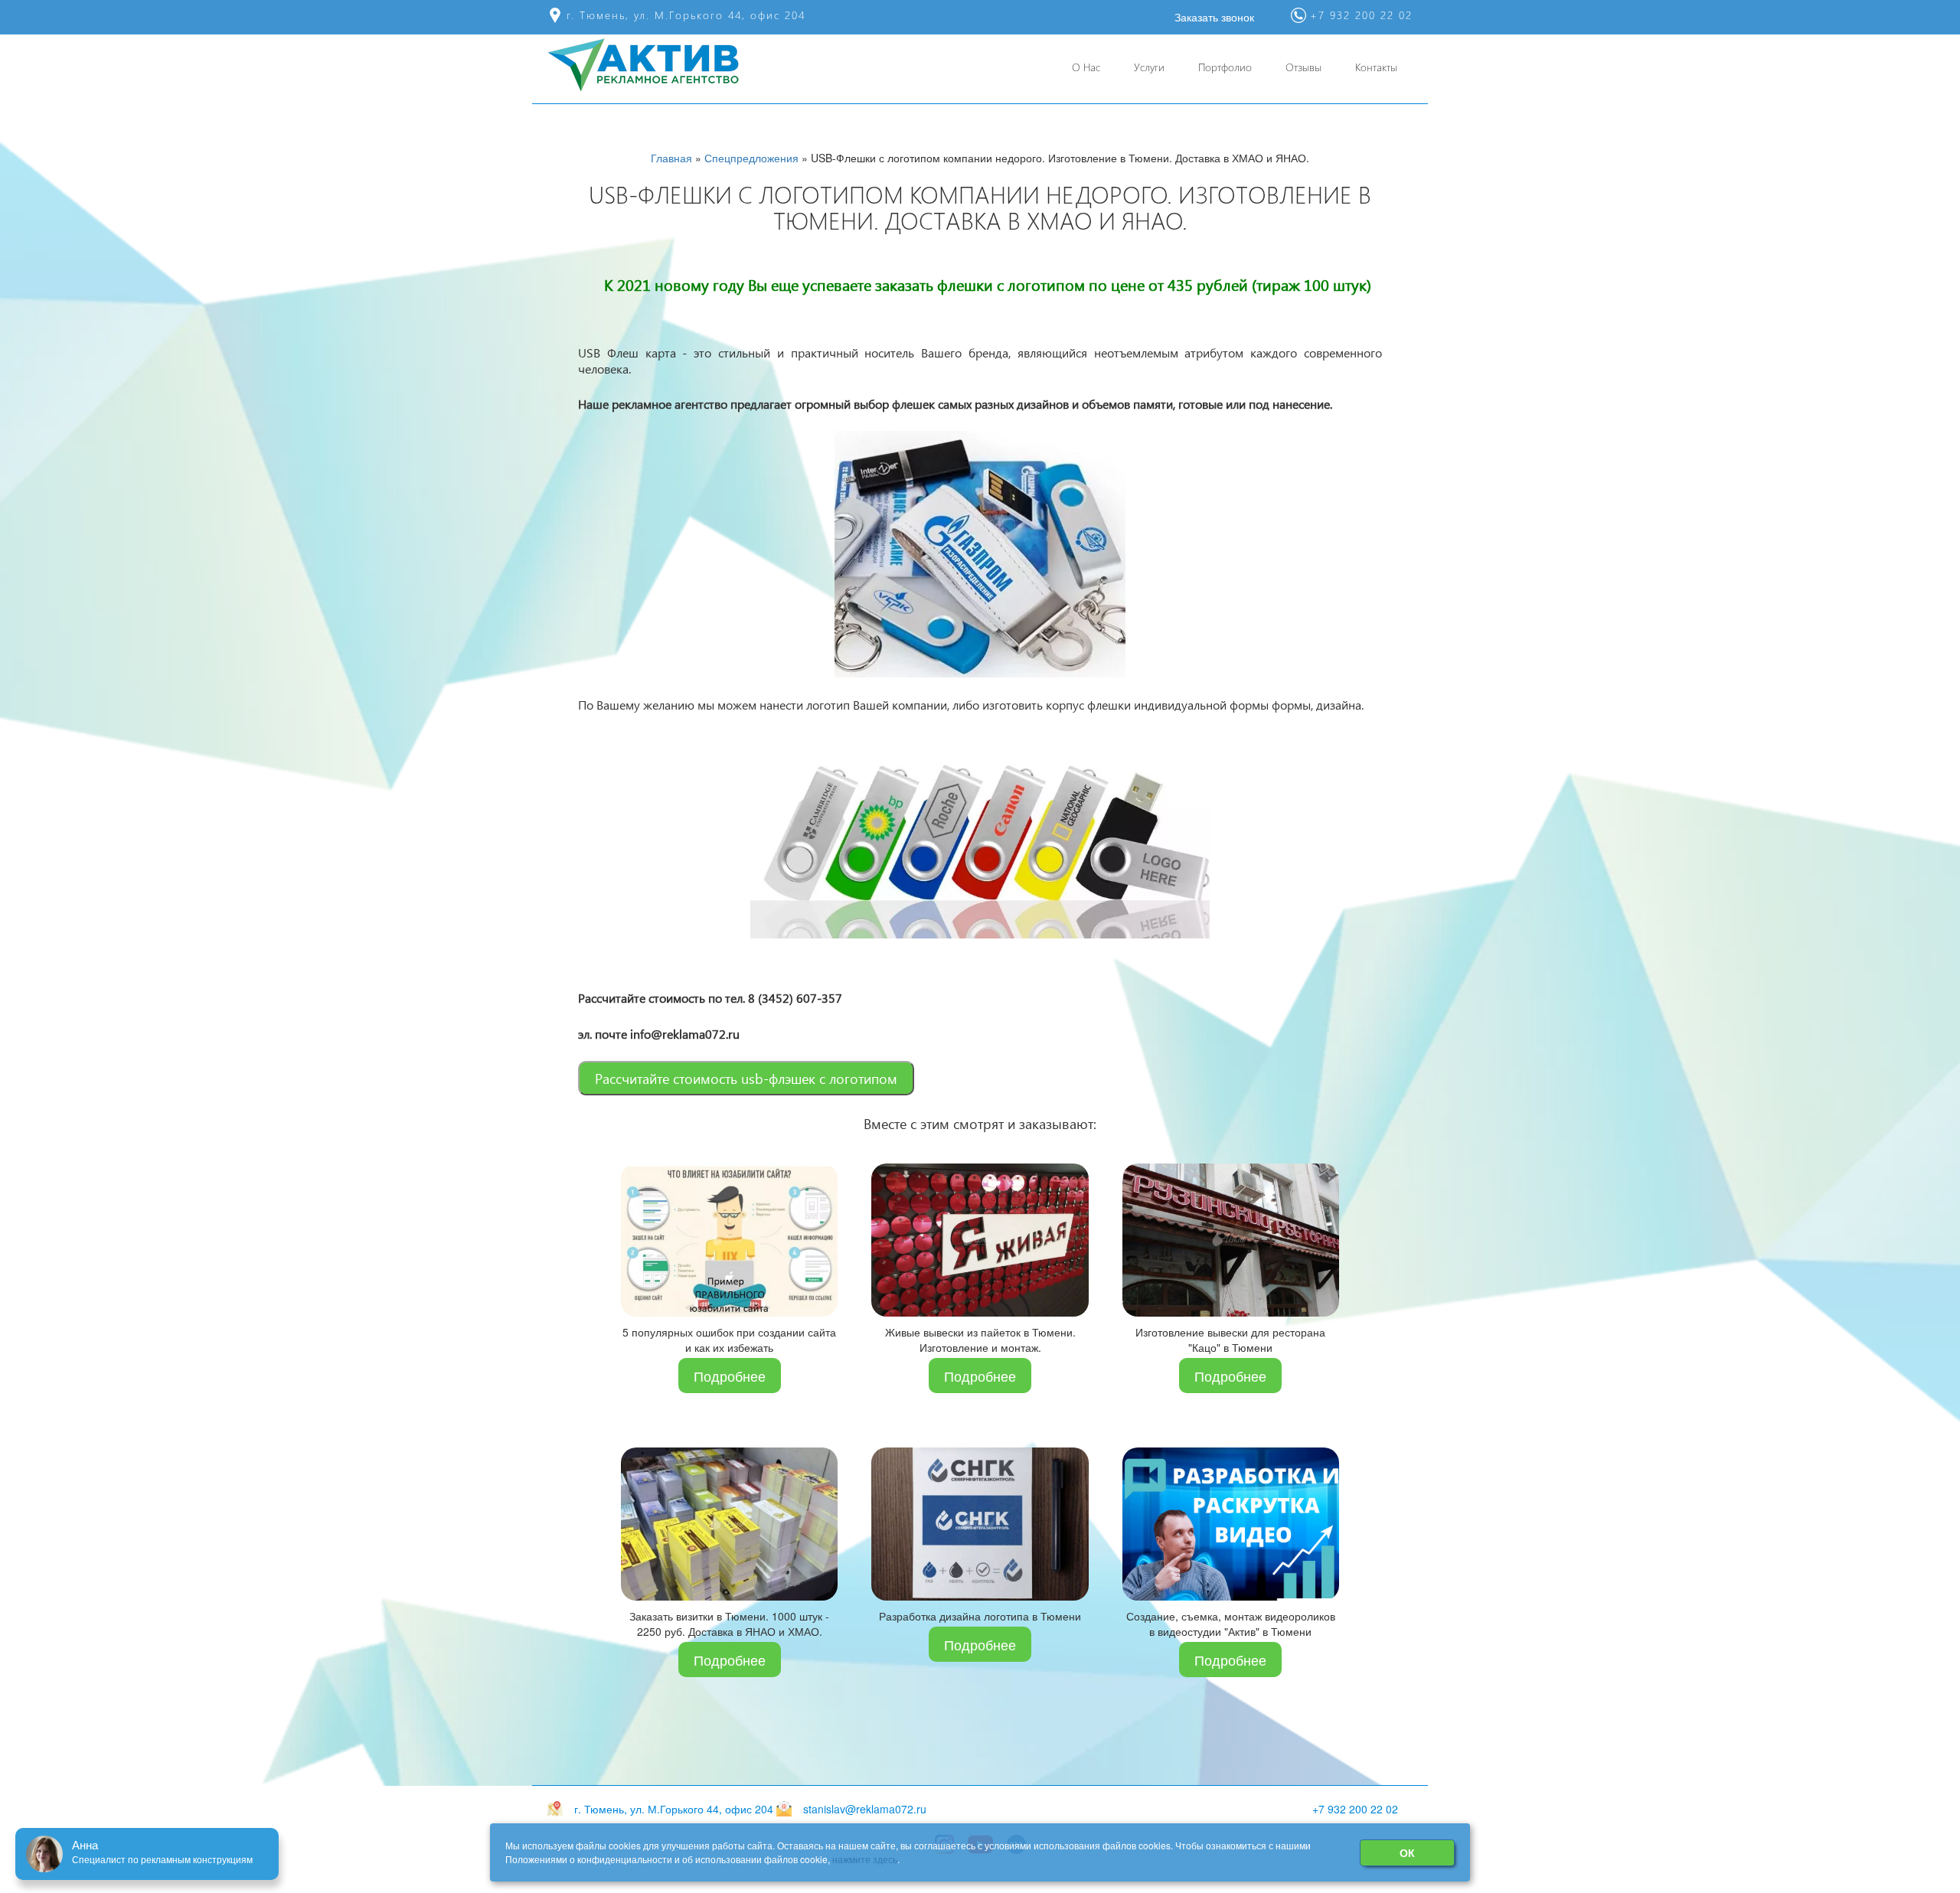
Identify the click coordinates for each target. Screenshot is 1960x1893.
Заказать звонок (1214, 17)
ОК (1407, 1852)
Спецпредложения (751, 158)
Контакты (1376, 67)
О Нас (1086, 67)
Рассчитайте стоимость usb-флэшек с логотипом (746, 1078)
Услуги (1149, 67)
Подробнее (730, 1376)
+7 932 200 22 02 (1355, 1809)
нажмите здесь (865, 1859)
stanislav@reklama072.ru (865, 1809)
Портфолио (1225, 67)
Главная (671, 158)
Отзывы (1303, 67)
